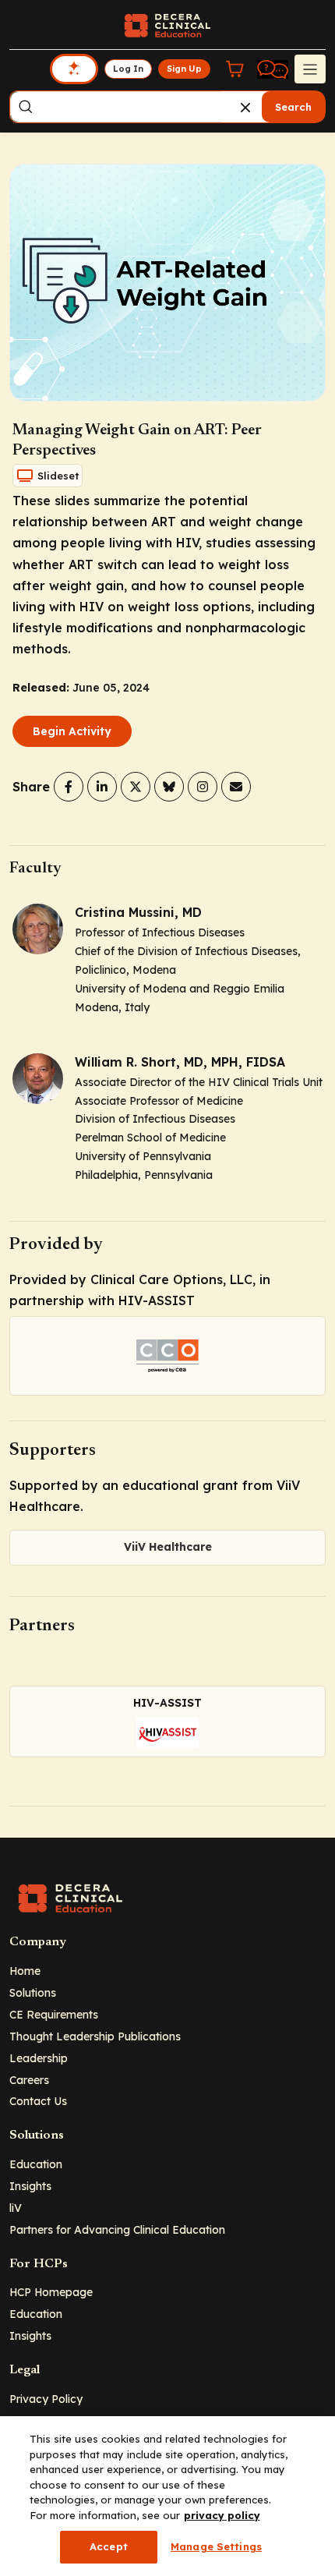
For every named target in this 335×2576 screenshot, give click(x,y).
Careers (29, 2080)
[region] (167, 2496)
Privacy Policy (46, 2399)
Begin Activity (72, 731)
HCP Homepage (51, 2292)
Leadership (39, 2058)
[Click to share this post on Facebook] (69, 787)
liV (16, 2208)
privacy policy (222, 2515)
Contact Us (38, 2101)
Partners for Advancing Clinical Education (117, 2229)
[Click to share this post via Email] (236, 787)
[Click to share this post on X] (136, 787)
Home (25, 1971)
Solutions (33, 1992)
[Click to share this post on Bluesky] (169, 787)
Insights (30, 2186)
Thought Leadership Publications (95, 2036)
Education (36, 2164)
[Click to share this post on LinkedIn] (102, 787)
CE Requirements (54, 2014)
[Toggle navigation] (310, 69)
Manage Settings (216, 2546)
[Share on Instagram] (203, 787)
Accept (109, 2546)
